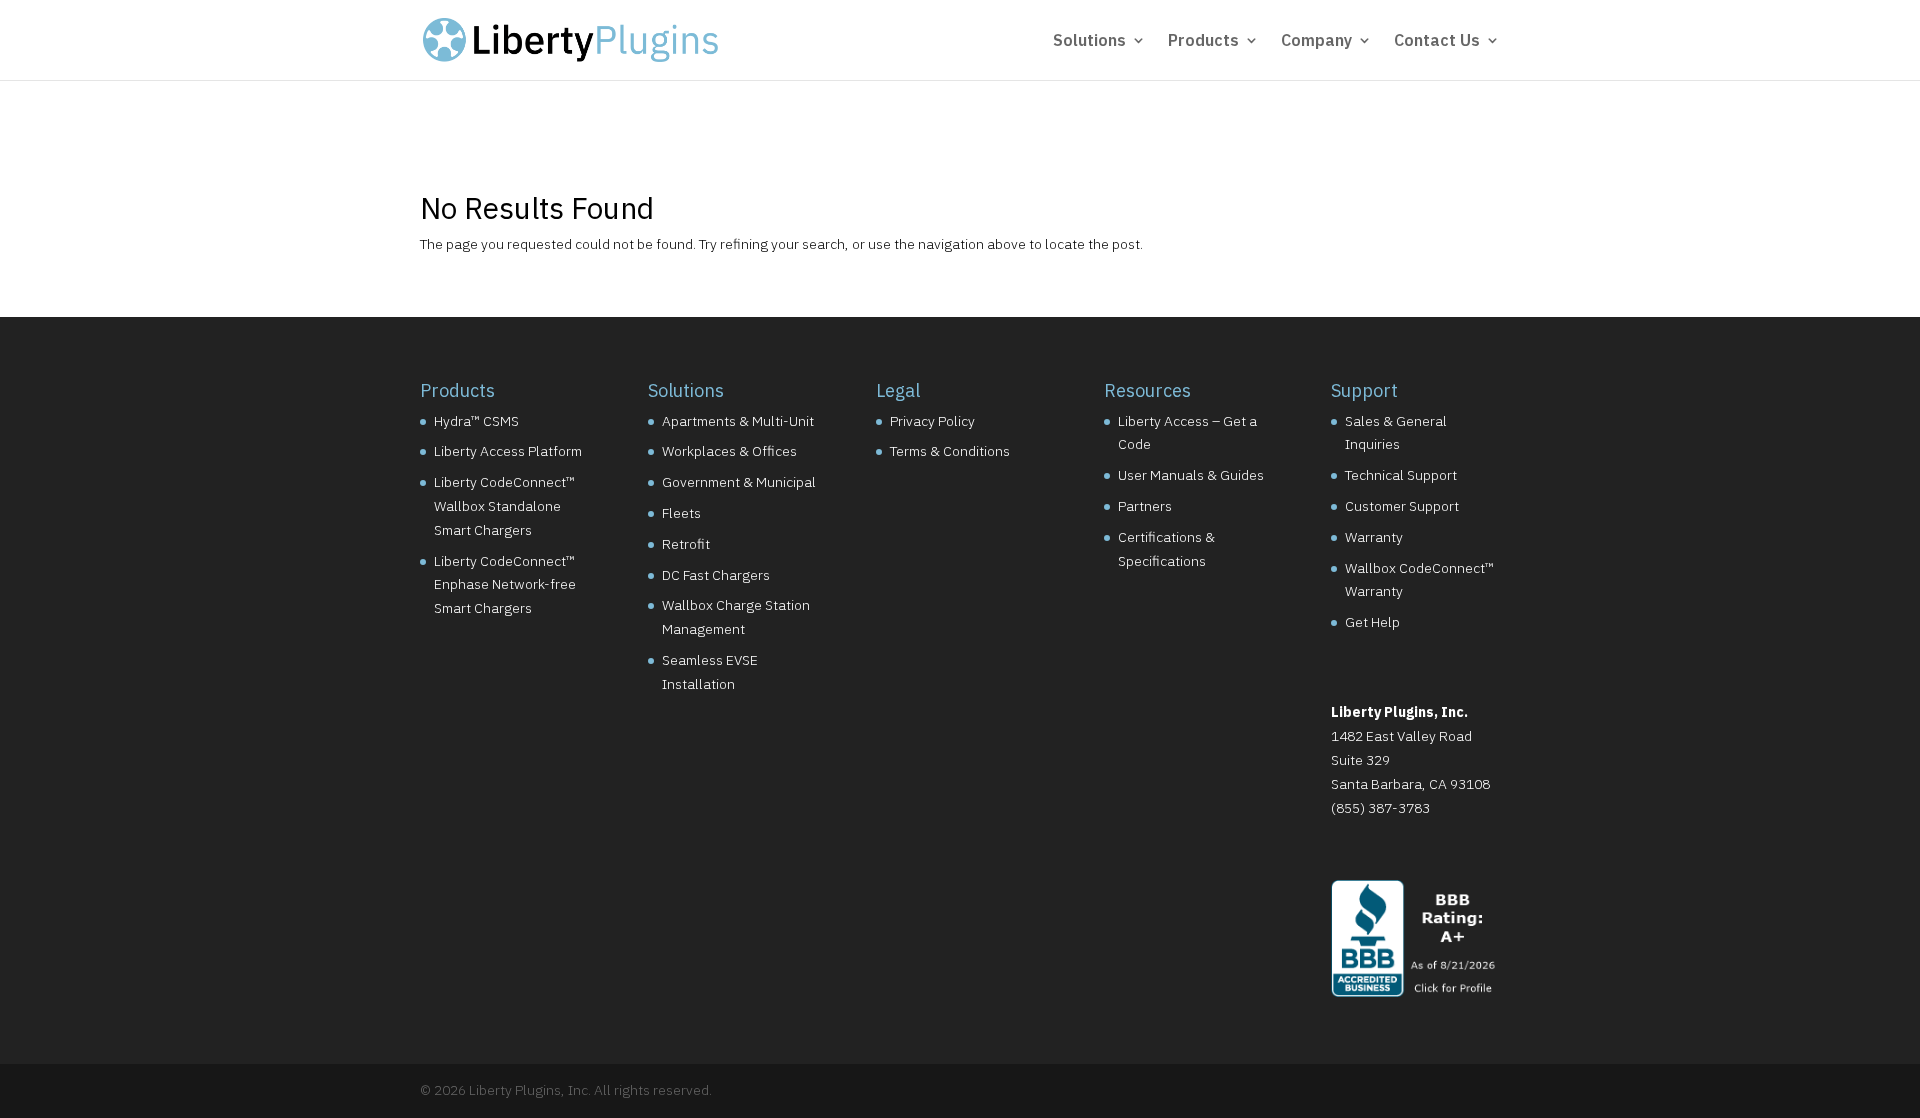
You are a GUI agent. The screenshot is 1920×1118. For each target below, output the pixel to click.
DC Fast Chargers (716, 575)
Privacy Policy (932, 421)
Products (1203, 41)
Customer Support (1402, 506)
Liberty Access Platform (508, 451)
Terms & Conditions (950, 451)
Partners (1145, 506)
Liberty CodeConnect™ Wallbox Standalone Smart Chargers (504, 506)
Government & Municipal (739, 482)
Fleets (681, 513)
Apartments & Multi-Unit (738, 421)
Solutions (1089, 41)
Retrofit (686, 544)
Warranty (1374, 537)
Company (1316, 41)
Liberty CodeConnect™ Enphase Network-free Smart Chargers (505, 585)
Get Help (1372, 622)
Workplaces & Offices (729, 451)
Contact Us (1437, 41)
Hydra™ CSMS (476, 421)
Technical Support (1401, 475)
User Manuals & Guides (1191, 475)
